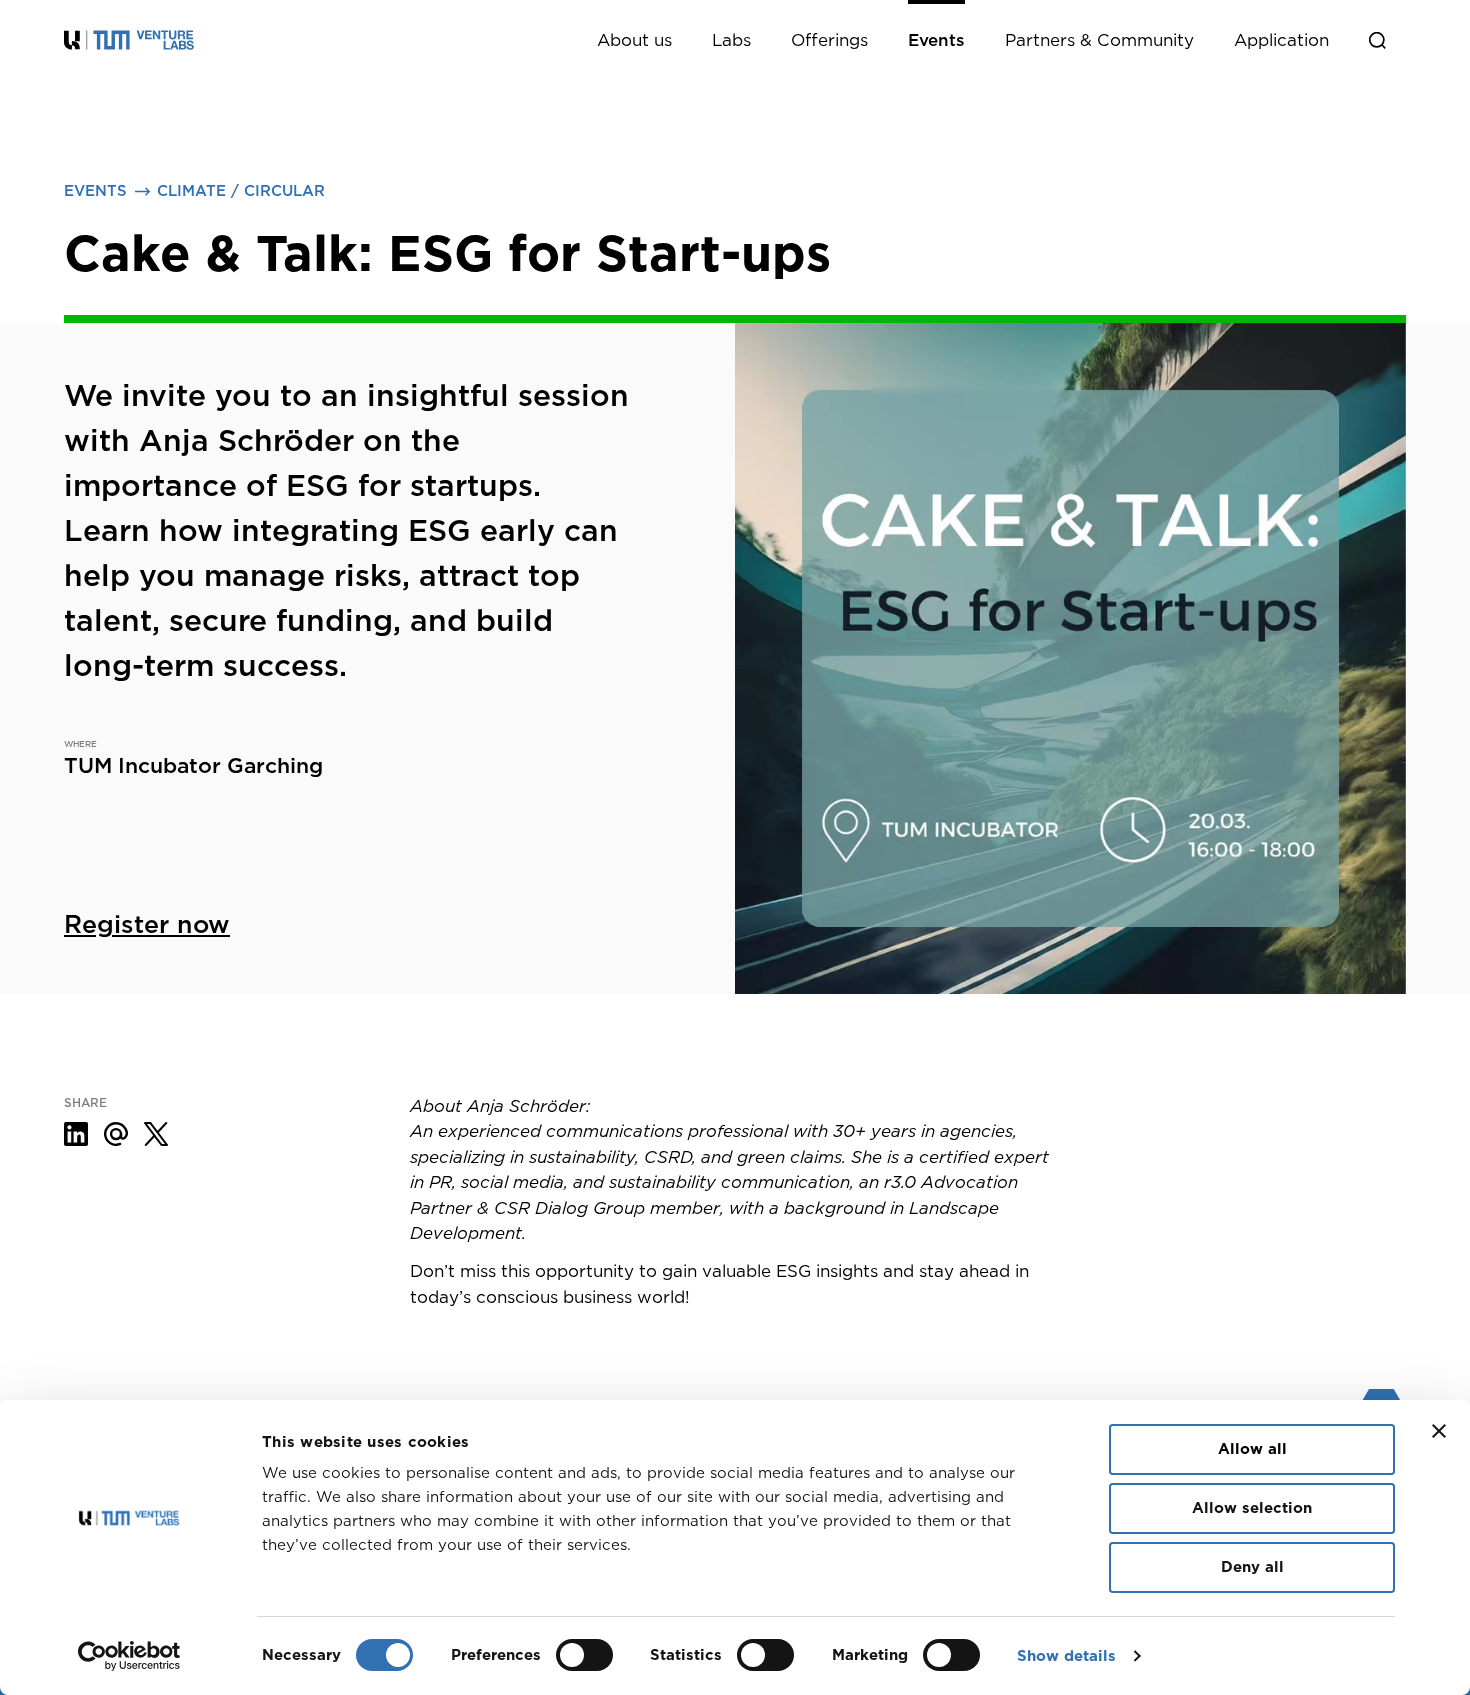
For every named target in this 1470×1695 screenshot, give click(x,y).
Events (95, 191)
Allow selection (1252, 1508)
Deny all (1252, 1567)
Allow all (1252, 1449)
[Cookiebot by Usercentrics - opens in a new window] (129, 1656)
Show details (1066, 1656)
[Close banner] (1439, 1431)
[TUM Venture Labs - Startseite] (214, 40)
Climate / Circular (241, 191)
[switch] (584, 1655)
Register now (147, 924)
